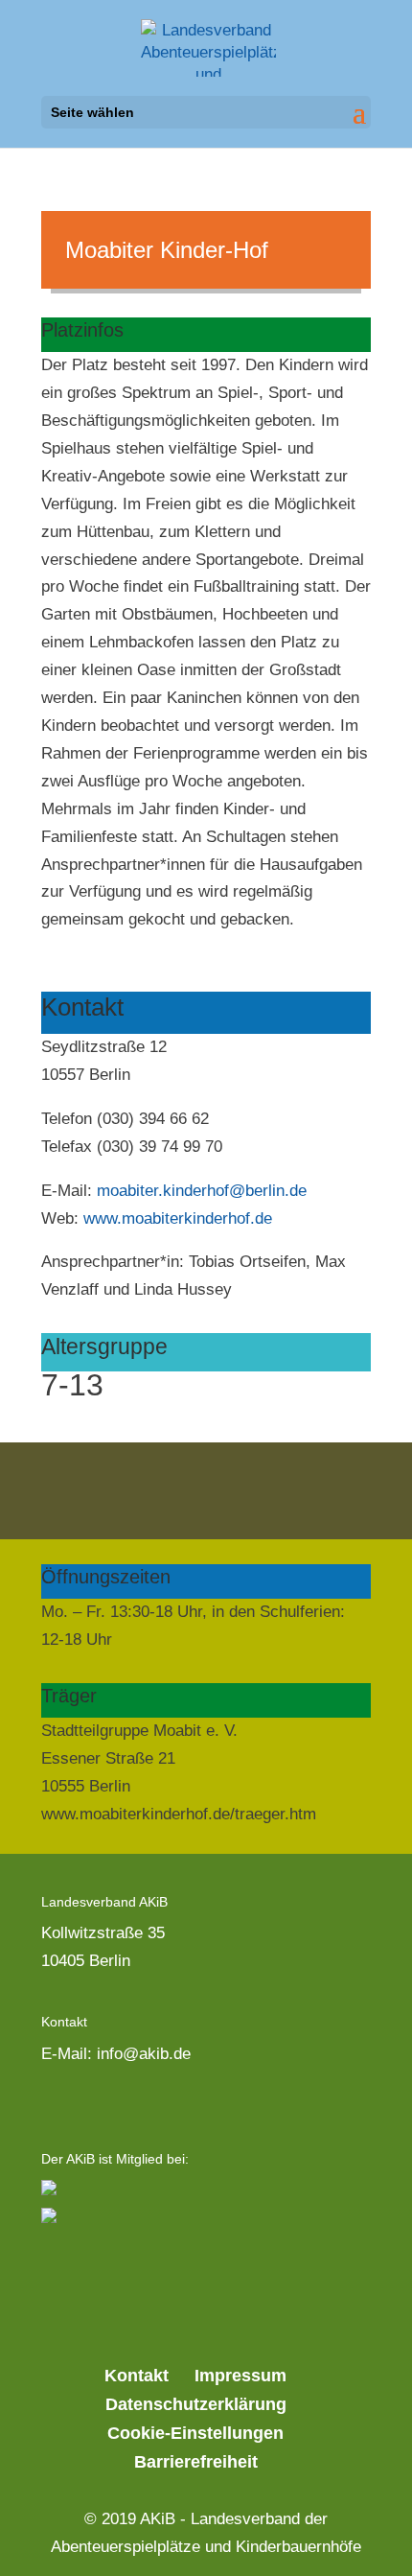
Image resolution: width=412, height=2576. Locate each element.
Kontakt (137, 2376)
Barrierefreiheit (196, 2462)
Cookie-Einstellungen (195, 2433)
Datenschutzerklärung (196, 2404)
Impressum (240, 2376)
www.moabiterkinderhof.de (178, 1218)
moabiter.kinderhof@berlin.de (202, 1191)
